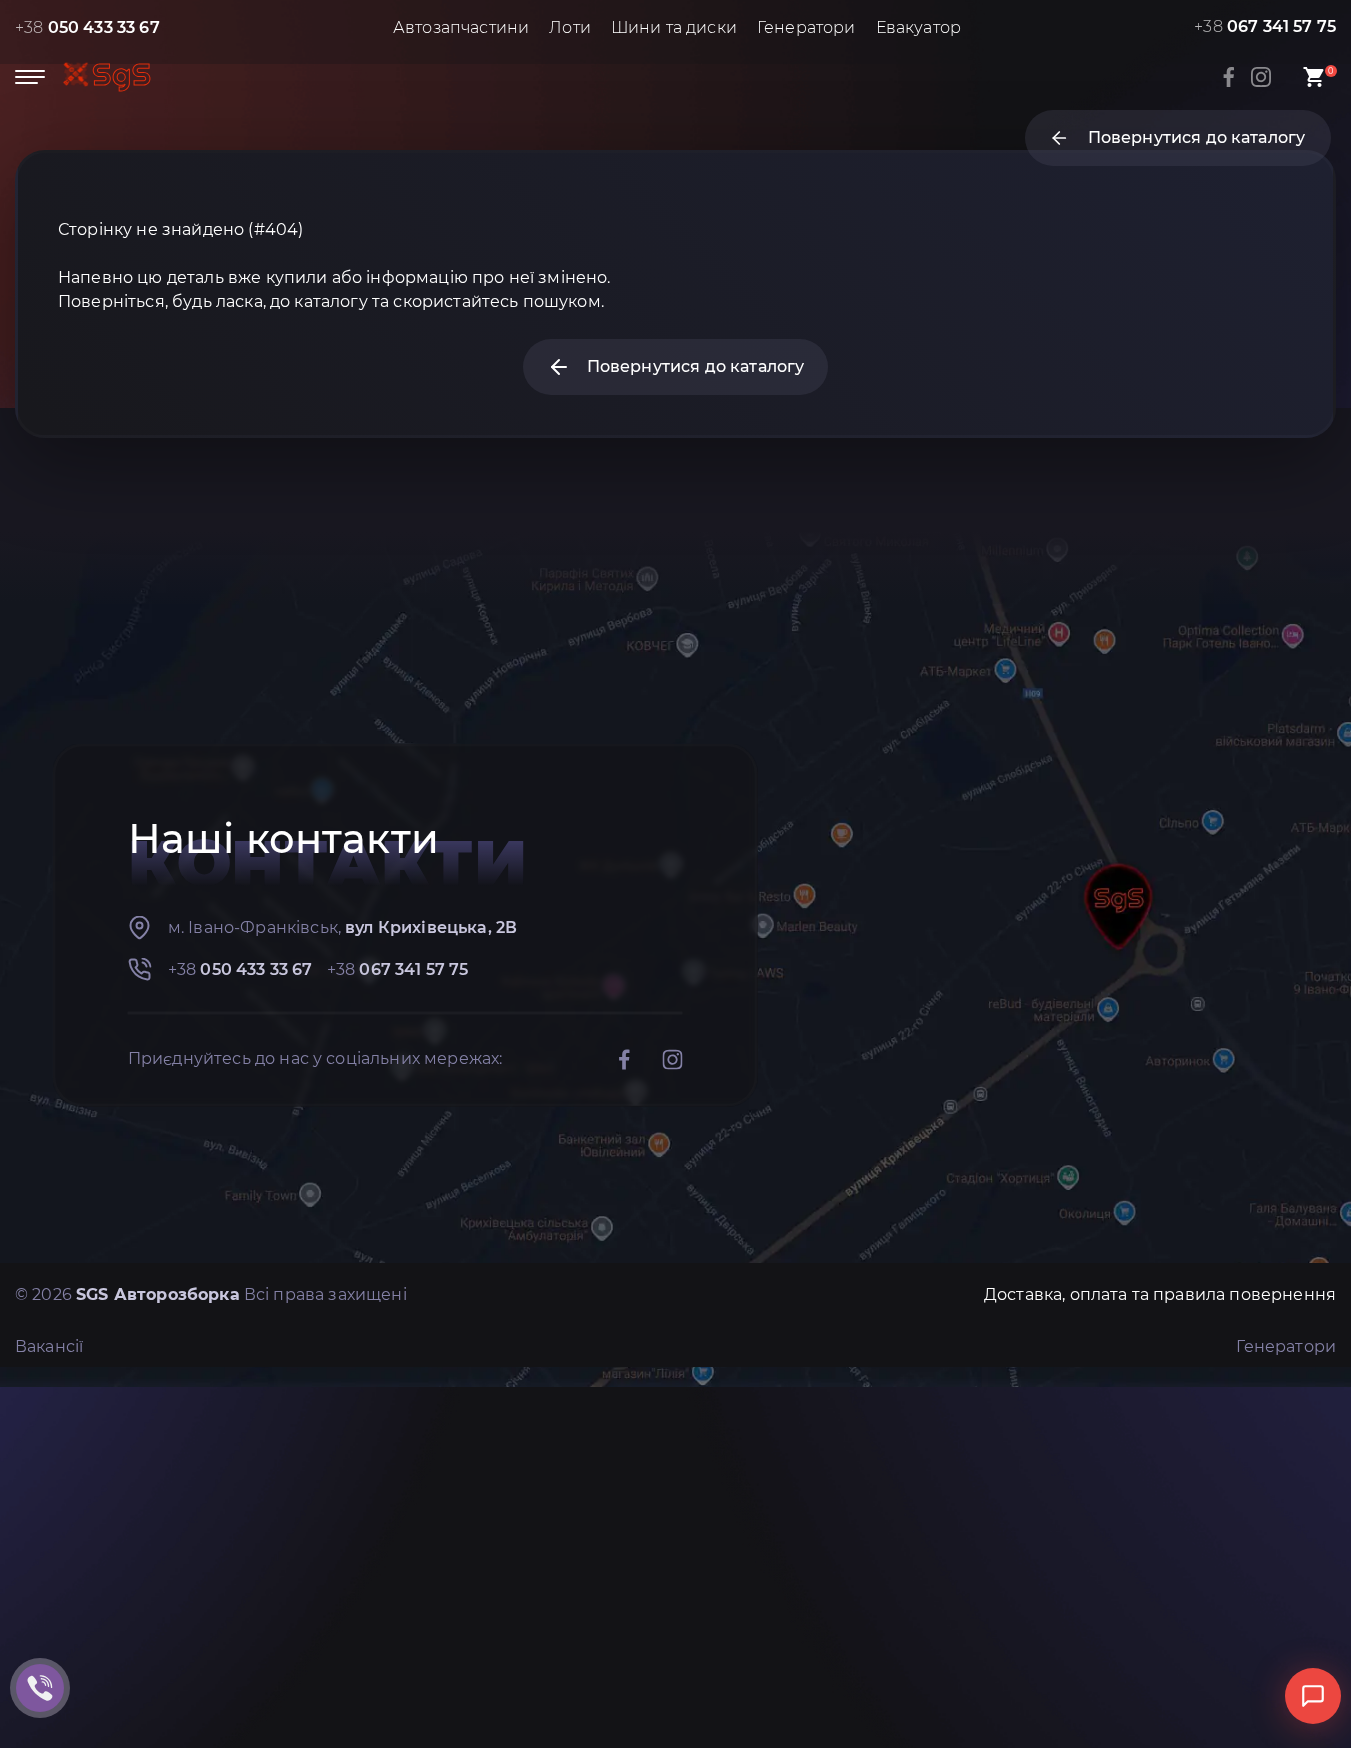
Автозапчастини (461, 27)
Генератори (806, 27)
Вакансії (49, 1346)
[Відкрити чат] (1313, 1696)
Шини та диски (674, 27)
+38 (87, 27)
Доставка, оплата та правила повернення (1160, 1294)
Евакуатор (918, 27)
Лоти (570, 27)
